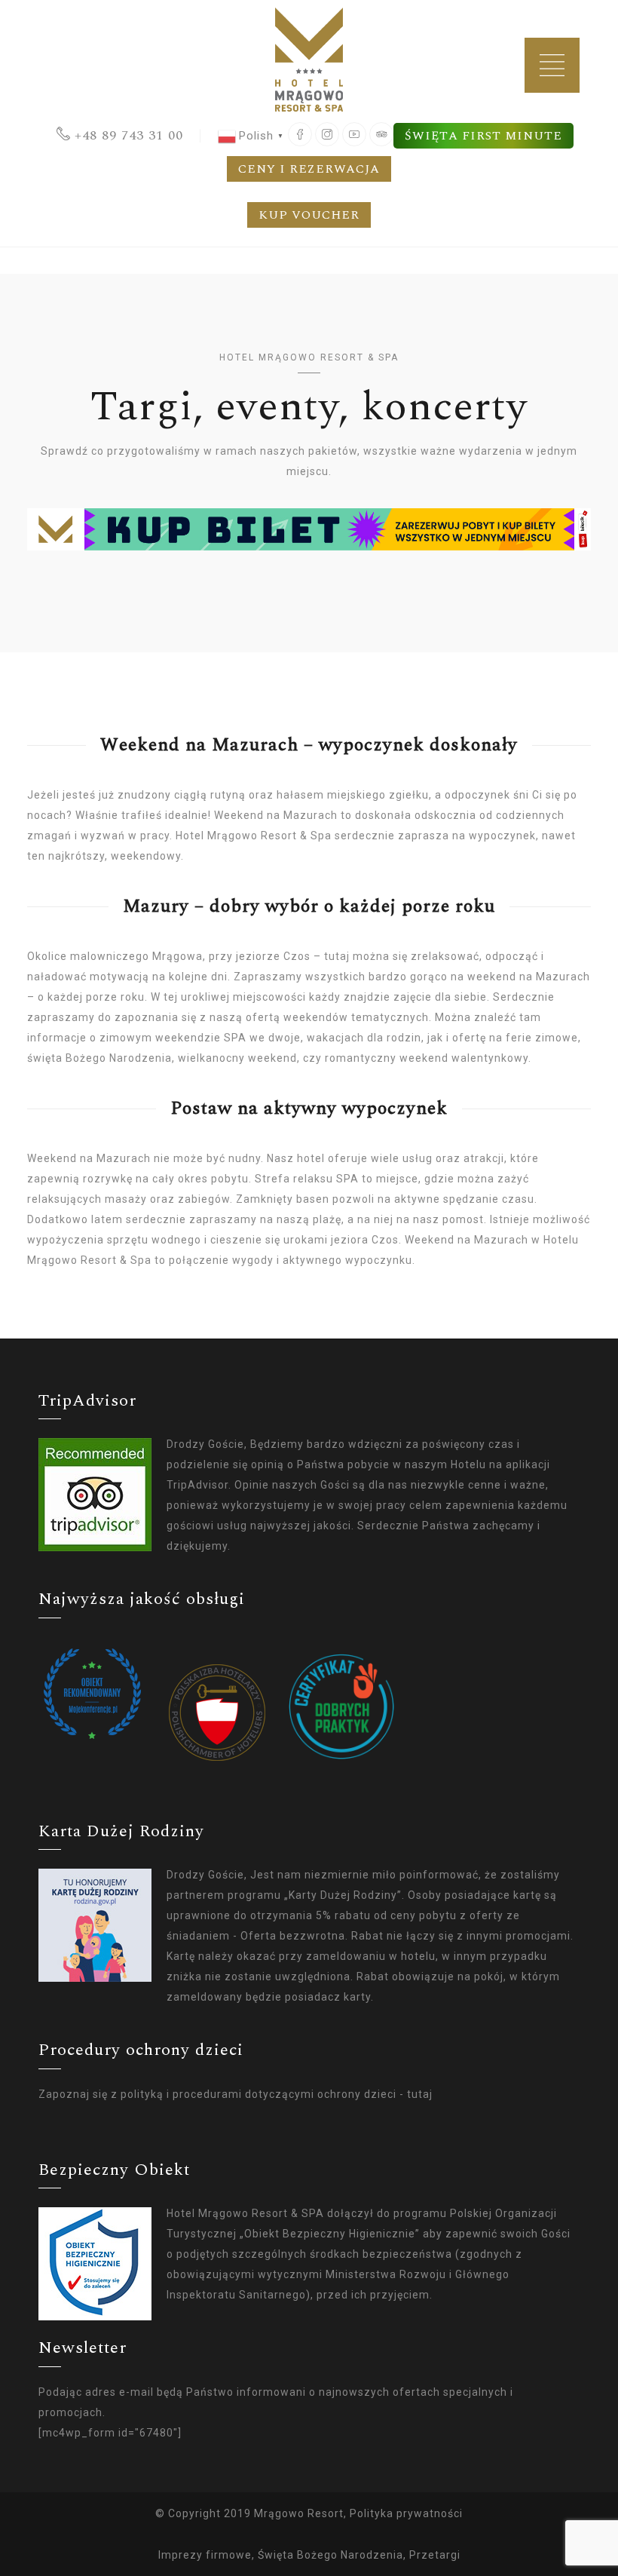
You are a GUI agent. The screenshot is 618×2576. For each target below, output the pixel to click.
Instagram (327, 134)
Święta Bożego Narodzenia (330, 2555)
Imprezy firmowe (205, 2555)
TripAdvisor (381, 134)
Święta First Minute (483, 136)
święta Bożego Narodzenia (99, 1058)
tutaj (420, 2094)
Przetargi (435, 2555)
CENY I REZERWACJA (309, 169)
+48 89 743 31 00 (129, 135)
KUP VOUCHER (309, 215)
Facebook (300, 134)
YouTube (354, 134)
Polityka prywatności (406, 2513)
